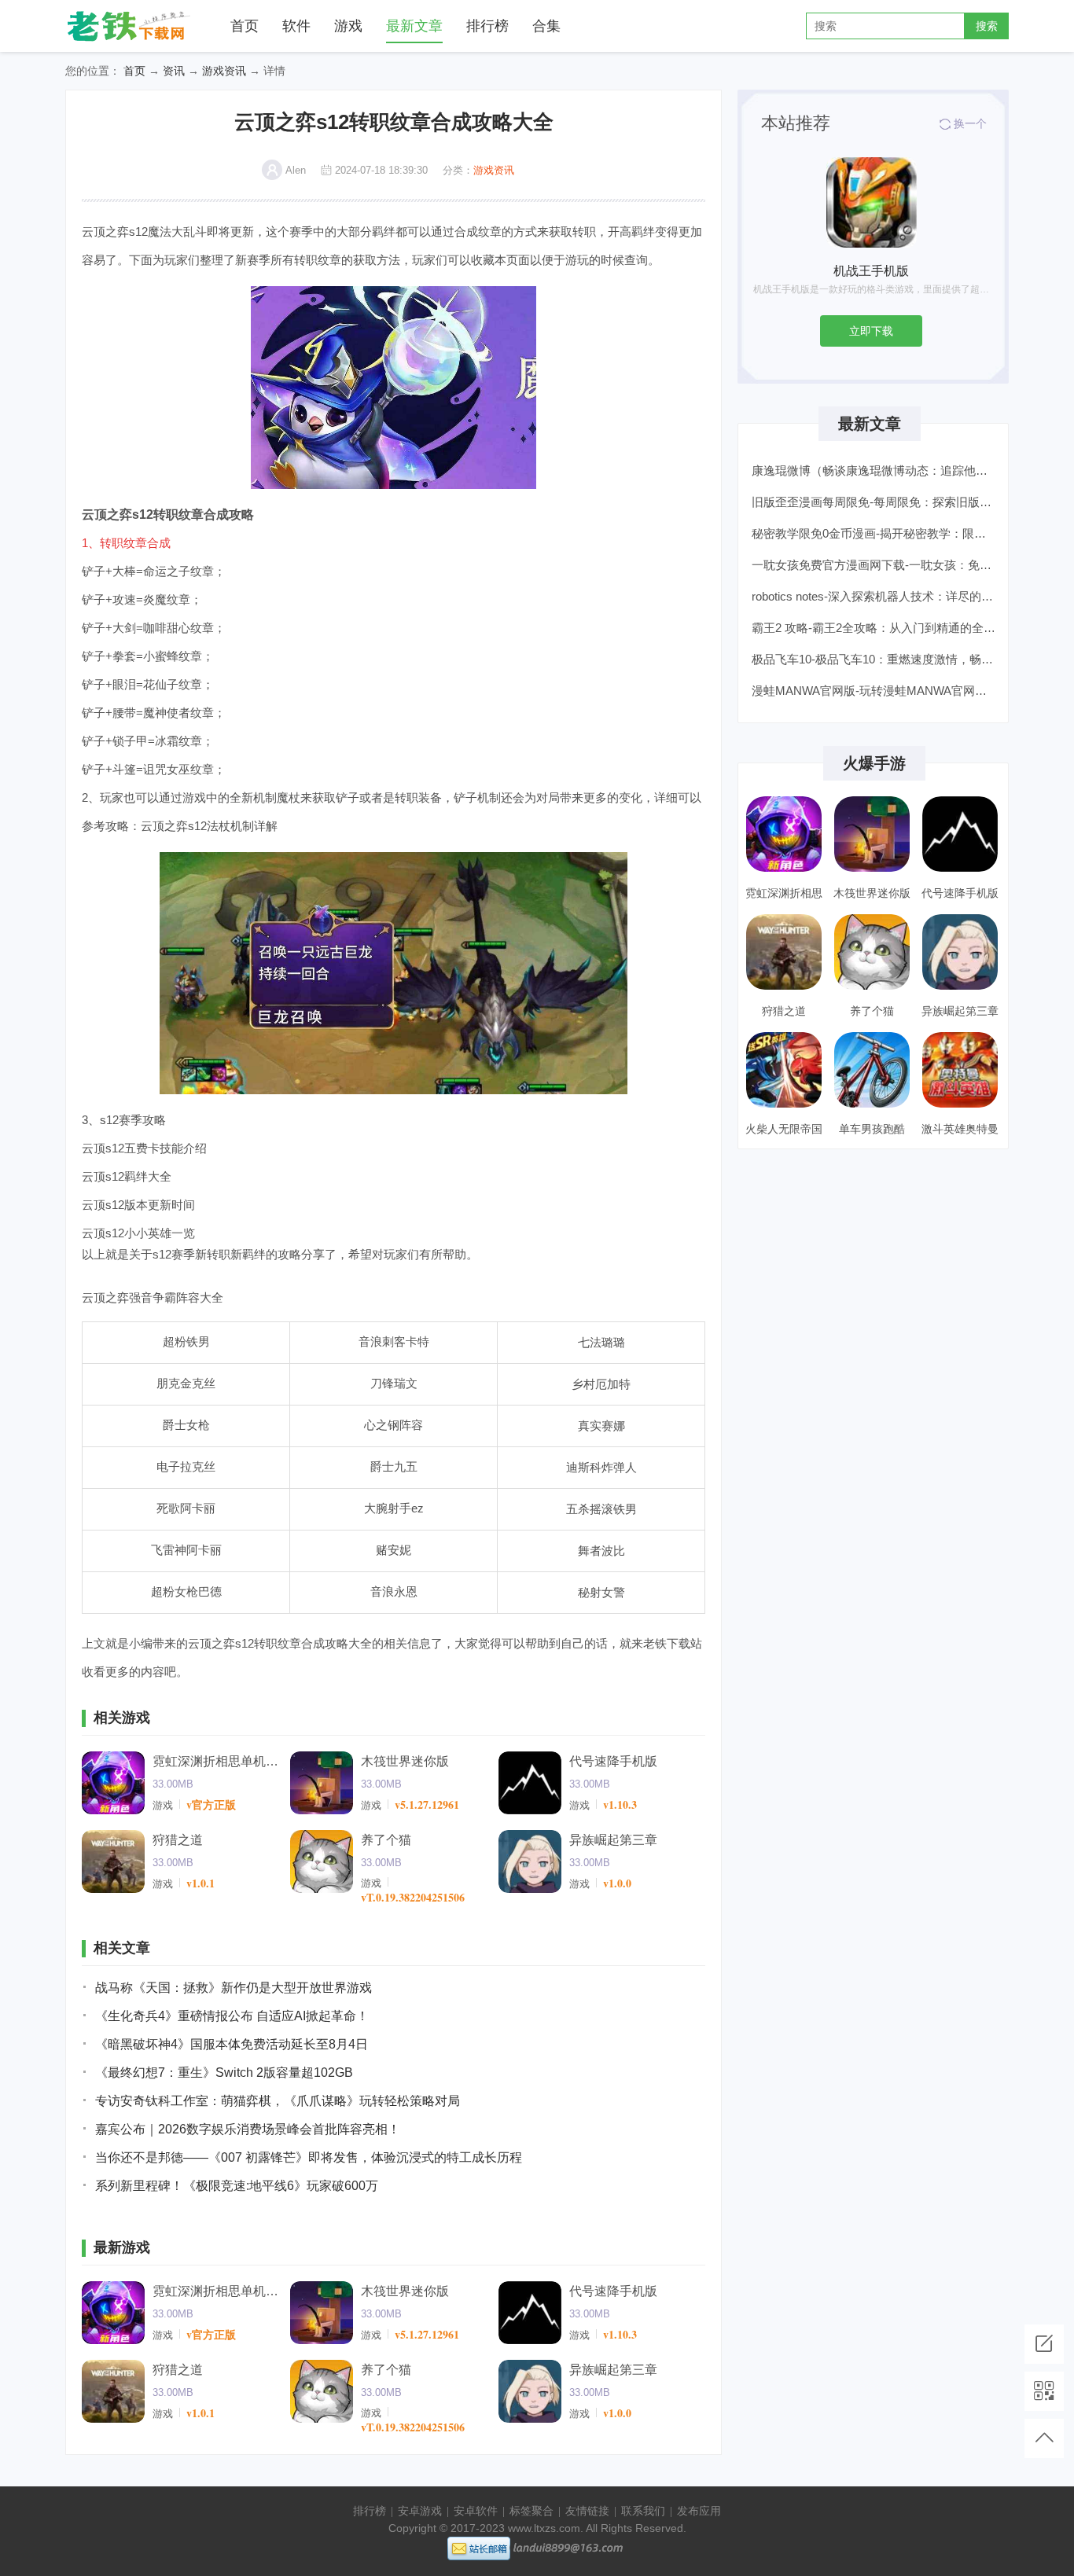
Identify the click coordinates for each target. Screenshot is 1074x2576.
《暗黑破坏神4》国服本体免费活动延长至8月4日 (232, 2044)
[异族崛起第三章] (530, 1861)
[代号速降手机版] (530, 1783)
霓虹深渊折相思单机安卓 (215, 1761)
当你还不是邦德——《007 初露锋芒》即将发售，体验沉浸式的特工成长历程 (309, 2157)
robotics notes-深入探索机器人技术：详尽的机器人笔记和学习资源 (875, 596)
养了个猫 (386, 1840)
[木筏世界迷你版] (322, 1783)
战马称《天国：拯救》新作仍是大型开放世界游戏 (234, 1988)
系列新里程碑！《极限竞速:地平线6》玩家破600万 (237, 2186)
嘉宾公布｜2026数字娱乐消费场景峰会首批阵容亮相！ (248, 2129)
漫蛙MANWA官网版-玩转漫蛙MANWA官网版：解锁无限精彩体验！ (875, 691)
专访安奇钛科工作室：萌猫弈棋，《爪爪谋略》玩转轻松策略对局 (278, 2101)
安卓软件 (476, 2511)
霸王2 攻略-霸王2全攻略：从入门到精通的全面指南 (875, 628)
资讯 (174, 71)
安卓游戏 (420, 2511)
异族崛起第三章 (613, 1840)
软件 (296, 26)
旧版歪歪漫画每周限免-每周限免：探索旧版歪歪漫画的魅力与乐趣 (875, 502)
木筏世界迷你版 (405, 1761)
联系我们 (643, 2511)
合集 (546, 26)
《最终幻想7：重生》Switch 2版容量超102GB (224, 2073)
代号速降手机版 (613, 1761)
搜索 (987, 26)
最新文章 (414, 26)
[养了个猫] (322, 1861)
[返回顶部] (1044, 2438)
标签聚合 (531, 2511)
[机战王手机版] (872, 202)
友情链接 (587, 2511)
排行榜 (487, 26)
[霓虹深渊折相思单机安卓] (113, 1783)
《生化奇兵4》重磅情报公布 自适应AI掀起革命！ (232, 2016)
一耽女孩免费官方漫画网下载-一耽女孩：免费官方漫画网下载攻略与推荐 (875, 565)
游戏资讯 (224, 71)
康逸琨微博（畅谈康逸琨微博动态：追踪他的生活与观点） (875, 470)
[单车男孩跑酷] (872, 1070)
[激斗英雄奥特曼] (960, 1070)
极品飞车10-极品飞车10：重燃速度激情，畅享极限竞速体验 (875, 659)
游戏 (348, 26)
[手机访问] (1044, 2391)
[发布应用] (1044, 2344)
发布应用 (699, 2511)
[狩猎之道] (113, 1861)
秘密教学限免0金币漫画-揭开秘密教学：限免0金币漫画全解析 (875, 533)
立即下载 (871, 331)
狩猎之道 (178, 1840)
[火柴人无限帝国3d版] (784, 1070)
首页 (245, 26)
